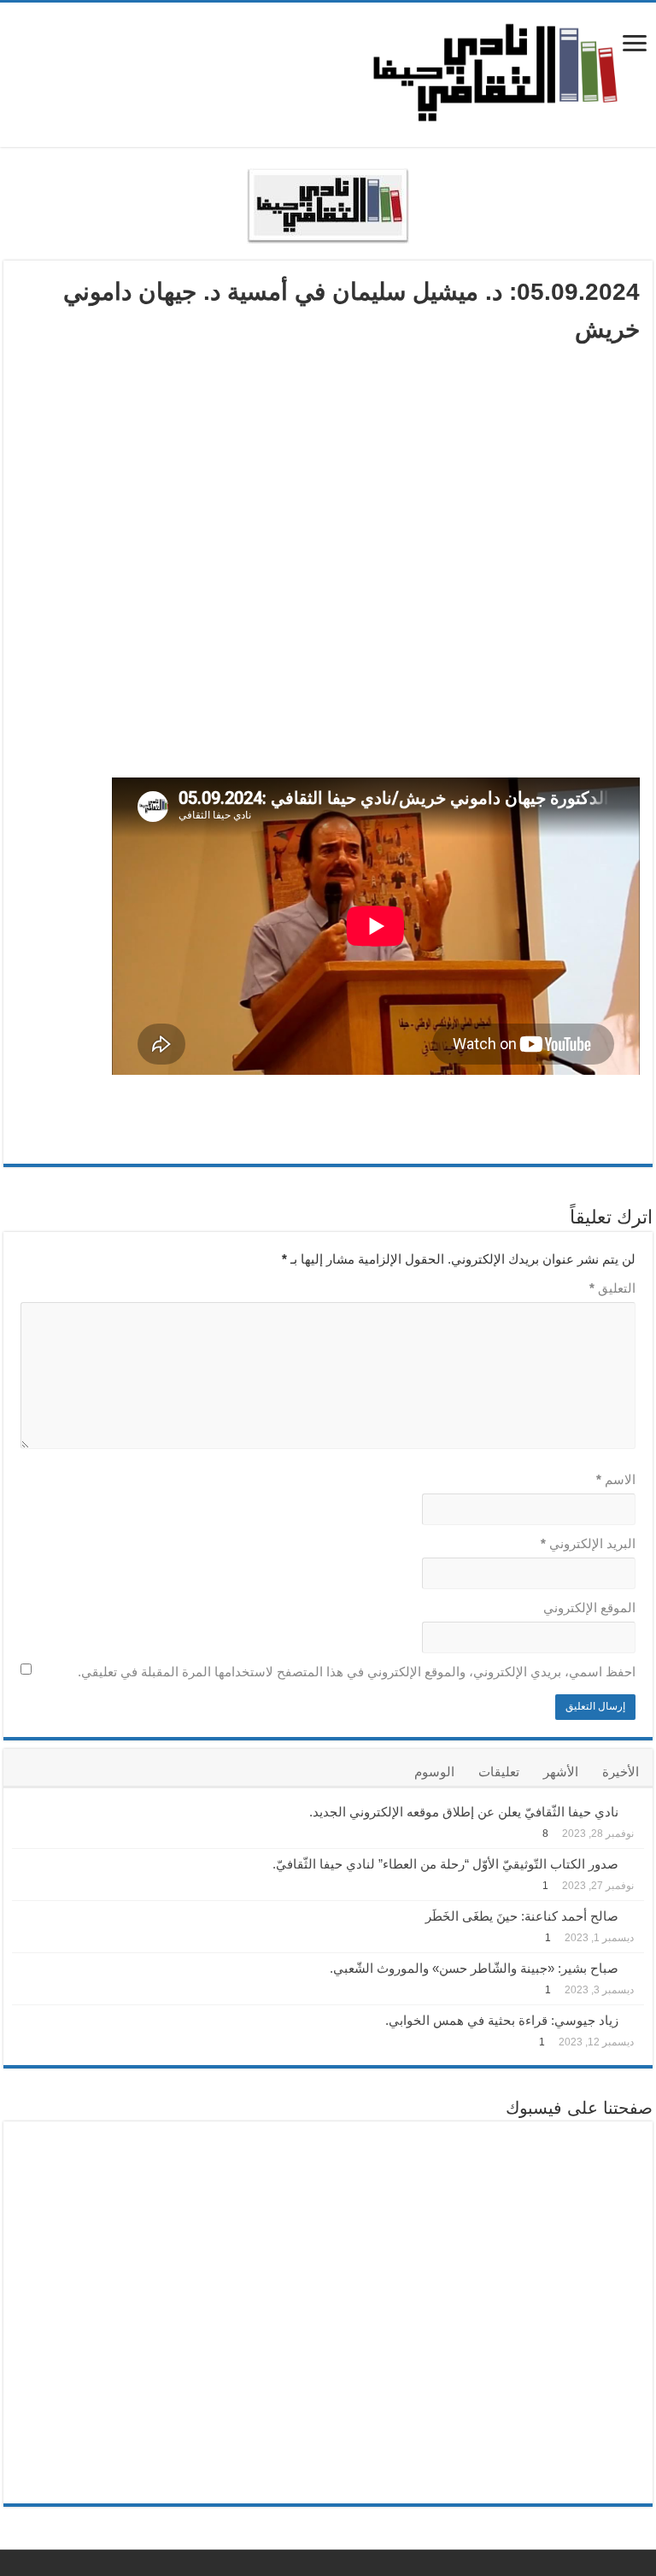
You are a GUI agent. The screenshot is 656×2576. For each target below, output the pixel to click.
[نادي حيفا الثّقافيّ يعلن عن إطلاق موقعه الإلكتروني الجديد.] (635, 1810)
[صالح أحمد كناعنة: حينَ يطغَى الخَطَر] (635, 1915)
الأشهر (561, 1772)
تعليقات (499, 1772)
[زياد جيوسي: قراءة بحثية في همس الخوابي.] (635, 2019)
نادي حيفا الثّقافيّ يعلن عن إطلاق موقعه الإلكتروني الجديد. (464, 1812)
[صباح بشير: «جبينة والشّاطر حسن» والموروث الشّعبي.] (635, 1967)
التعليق (612, 1288)
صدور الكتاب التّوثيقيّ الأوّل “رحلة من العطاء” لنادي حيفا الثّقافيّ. (445, 1864)
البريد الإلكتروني (588, 1543)
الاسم (616, 1479)
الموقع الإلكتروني (589, 1608)
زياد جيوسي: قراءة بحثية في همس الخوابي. (502, 2020)
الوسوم (434, 1772)
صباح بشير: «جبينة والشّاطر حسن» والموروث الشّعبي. (474, 1968)
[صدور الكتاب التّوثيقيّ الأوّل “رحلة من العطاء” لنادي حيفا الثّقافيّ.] (635, 1863)
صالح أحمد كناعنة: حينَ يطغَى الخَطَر (522, 1916)
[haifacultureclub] (495, 72)
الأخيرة (621, 1772)
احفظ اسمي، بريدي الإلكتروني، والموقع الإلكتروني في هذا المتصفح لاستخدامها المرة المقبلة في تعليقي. (357, 1672)
